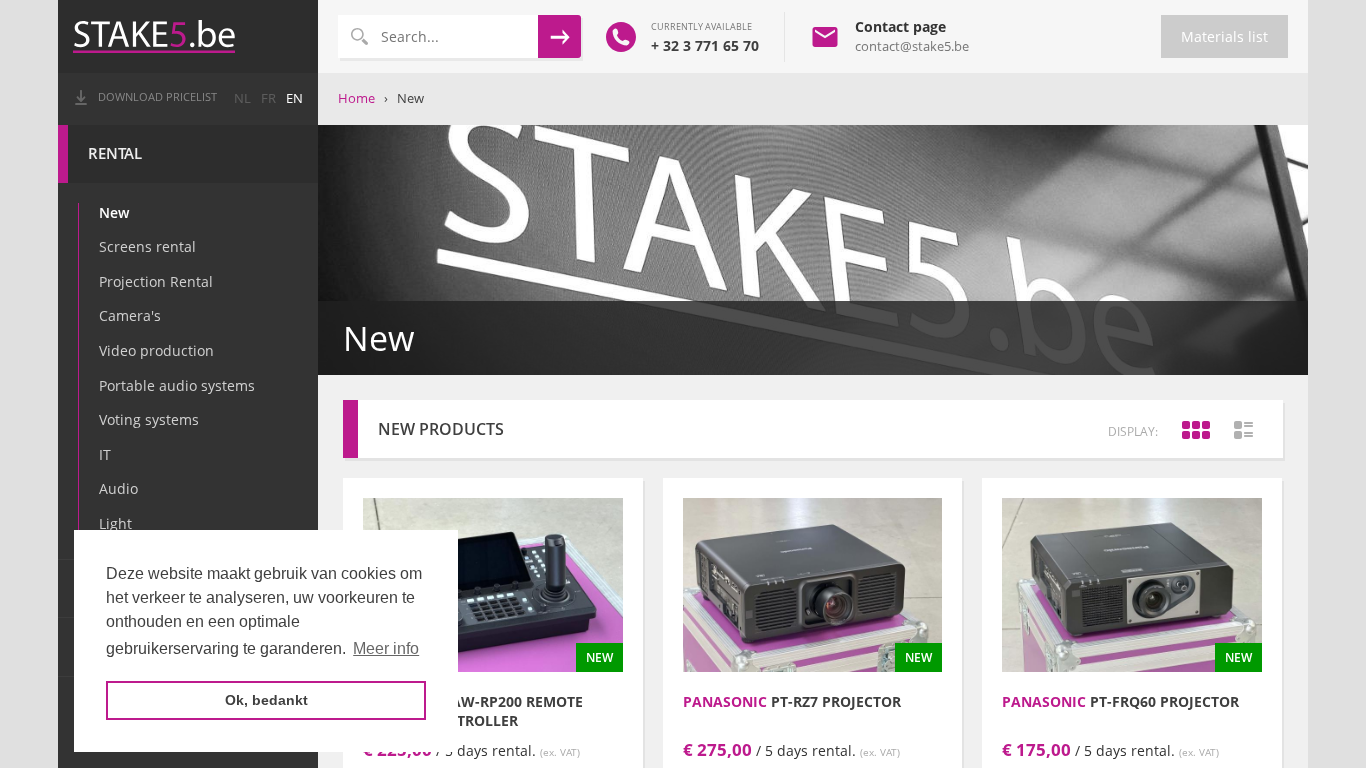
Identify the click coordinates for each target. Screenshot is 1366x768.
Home (356, 98)
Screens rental (147, 246)
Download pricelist (157, 97)
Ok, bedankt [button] (266, 700)
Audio (118, 488)
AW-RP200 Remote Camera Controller (473, 711)
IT (105, 454)
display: (1133, 431)
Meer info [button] (386, 648)
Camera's (130, 315)
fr (268, 98)
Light (115, 523)
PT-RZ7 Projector (792, 701)
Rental (115, 153)
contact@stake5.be (912, 46)
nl (242, 98)
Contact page (900, 26)
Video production (156, 350)
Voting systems (149, 419)
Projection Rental (156, 281)
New (114, 212)
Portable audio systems (177, 385)
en (294, 98)
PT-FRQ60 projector (1120, 701)
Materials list (1224, 36)
